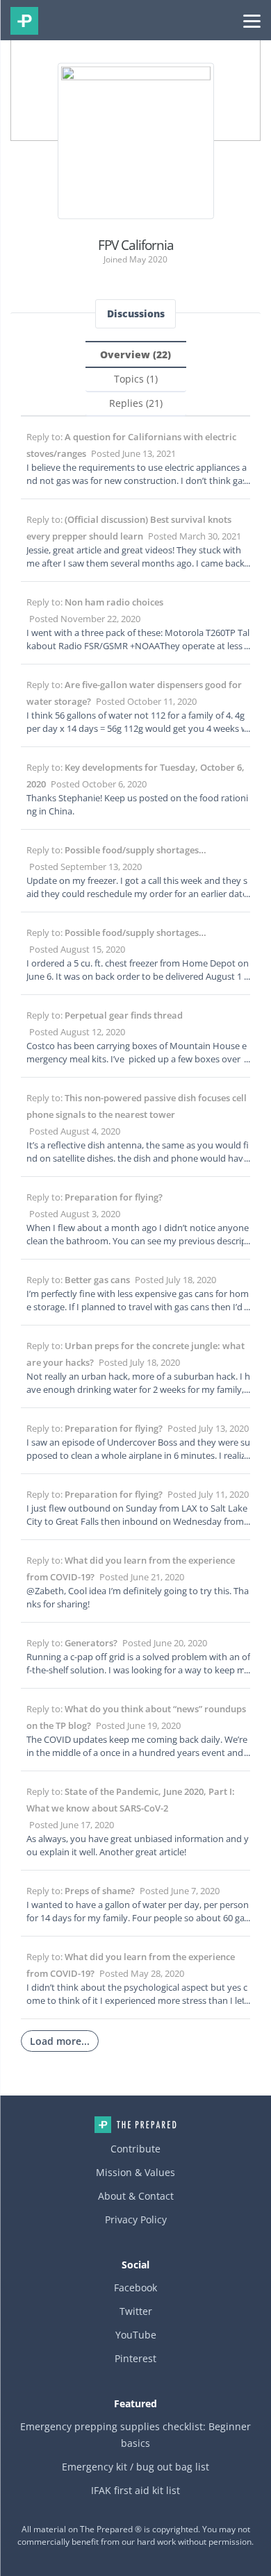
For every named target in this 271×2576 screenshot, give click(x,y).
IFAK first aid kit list (135, 2490)
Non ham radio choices (114, 602)
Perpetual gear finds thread (124, 1015)
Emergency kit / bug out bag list (135, 2467)
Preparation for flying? (114, 1197)
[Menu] (252, 20)
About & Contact (136, 2196)
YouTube (136, 2335)
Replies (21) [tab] (136, 403)
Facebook (135, 2288)
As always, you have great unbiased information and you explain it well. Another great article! (138, 1845)
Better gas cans (97, 1280)
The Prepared (24, 21)
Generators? (91, 1643)
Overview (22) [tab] (135, 354)
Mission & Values (135, 2172)
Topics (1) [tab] (136, 379)
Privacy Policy (136, 2219)
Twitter (136, 2311)
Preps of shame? (100, 1891)
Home (135, 2125)
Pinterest (135, 2358)
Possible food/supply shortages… (135, 850)
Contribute (135, 2149)
